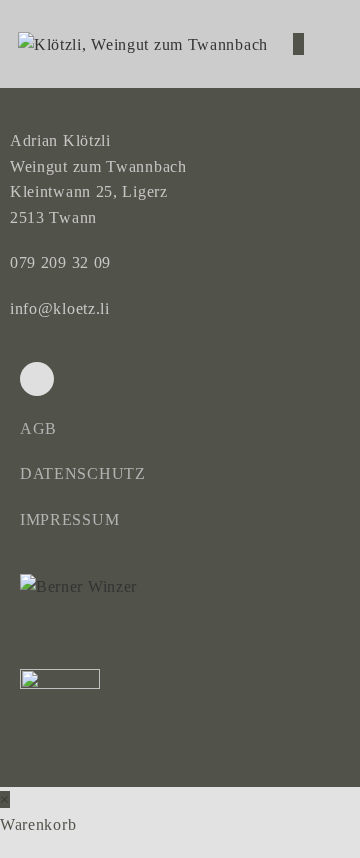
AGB (38, 428)
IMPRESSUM (69, 519)
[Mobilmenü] (326, 44)
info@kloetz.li (60, 308)
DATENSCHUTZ (83, 473)
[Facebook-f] (37, 379)
